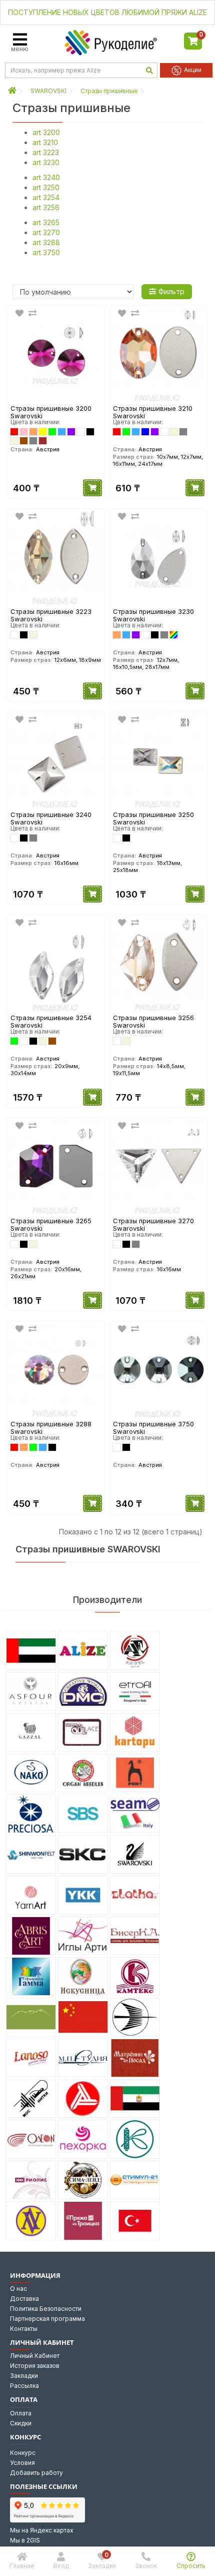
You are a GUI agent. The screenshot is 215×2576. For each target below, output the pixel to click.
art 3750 (46, 252)
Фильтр (171, 291)
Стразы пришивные (109, 91)
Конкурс (23, 2453)
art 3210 (45, 142)
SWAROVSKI (48, 91)
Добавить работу (36, 2473)
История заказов (35, 2366)
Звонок (146, 2566)
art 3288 (46, 242)
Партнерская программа (47, 2319)
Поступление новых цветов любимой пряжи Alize (107, 12)
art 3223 (46, 152)
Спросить (191, 2566)
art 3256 (46, 207)
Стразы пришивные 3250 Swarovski (153, 818)
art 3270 (46, 232)
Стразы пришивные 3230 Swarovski (153, 615)
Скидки (21, 2423)
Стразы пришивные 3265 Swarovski (51, 1224)
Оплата (21, 2413)
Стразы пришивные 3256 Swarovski (153, 1021)
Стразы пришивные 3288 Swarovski (51, 1428)
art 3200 (46, 132)
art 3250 (46, 187)
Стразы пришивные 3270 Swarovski (153, 1224)
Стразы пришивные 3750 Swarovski (153, 1428)
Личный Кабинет (35, 2356)
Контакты (24, 2329)
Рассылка (24, 2386)
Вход (61, 2566)
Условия (22, 2463)
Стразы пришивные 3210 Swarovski (153, 412)
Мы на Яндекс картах (42, 2530)
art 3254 (46, 197)
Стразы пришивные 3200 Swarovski (51, 412)
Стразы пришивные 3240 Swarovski (51, 818)
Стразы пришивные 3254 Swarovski (51, 1021)
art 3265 (46, 222)
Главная (22, 2566)
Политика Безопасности (46, 2309)
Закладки (24, 2376)
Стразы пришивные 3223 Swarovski (51, 615)
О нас (18, 2289)
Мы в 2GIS (25, 2540)
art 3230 (46, 162)
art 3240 (46, 177)
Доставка (24, 2299)
